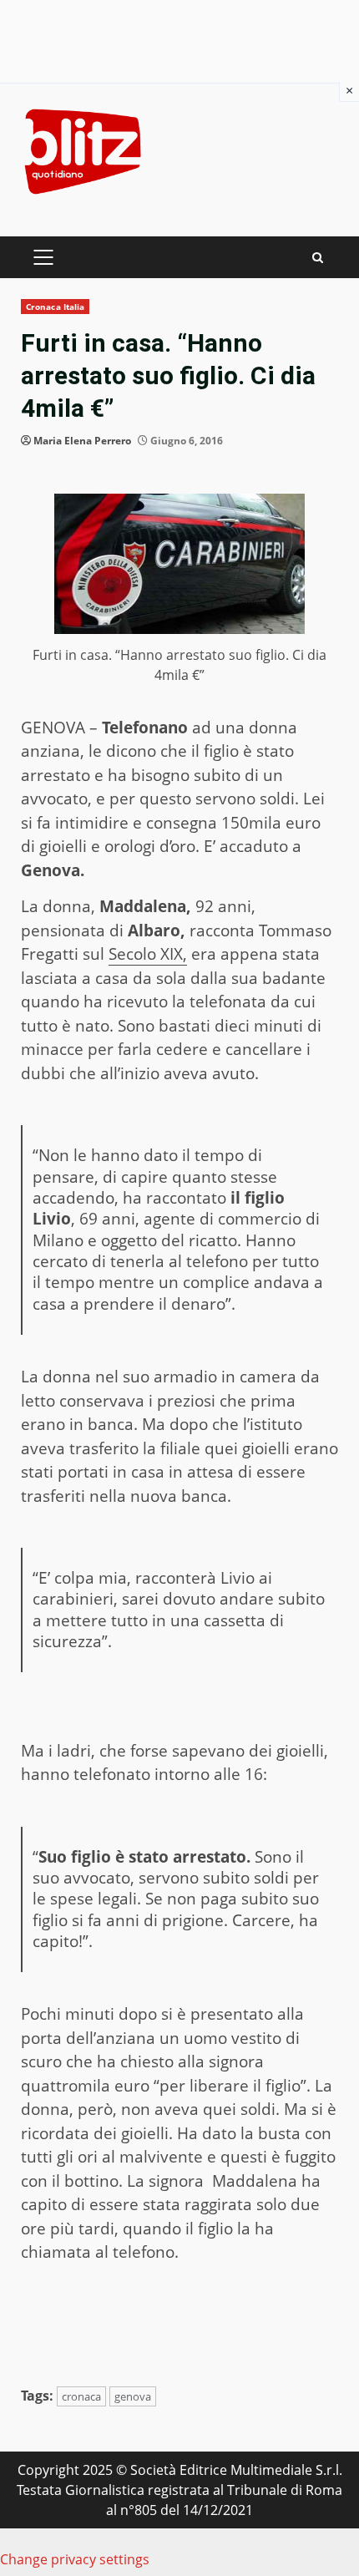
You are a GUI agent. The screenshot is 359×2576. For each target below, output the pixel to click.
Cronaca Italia (55, 307)
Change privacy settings (75, 2559)
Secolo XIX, (148, 954)
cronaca (81, 2396)
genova (133, 2396)
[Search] (318, 258)
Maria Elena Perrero (82, 441)
